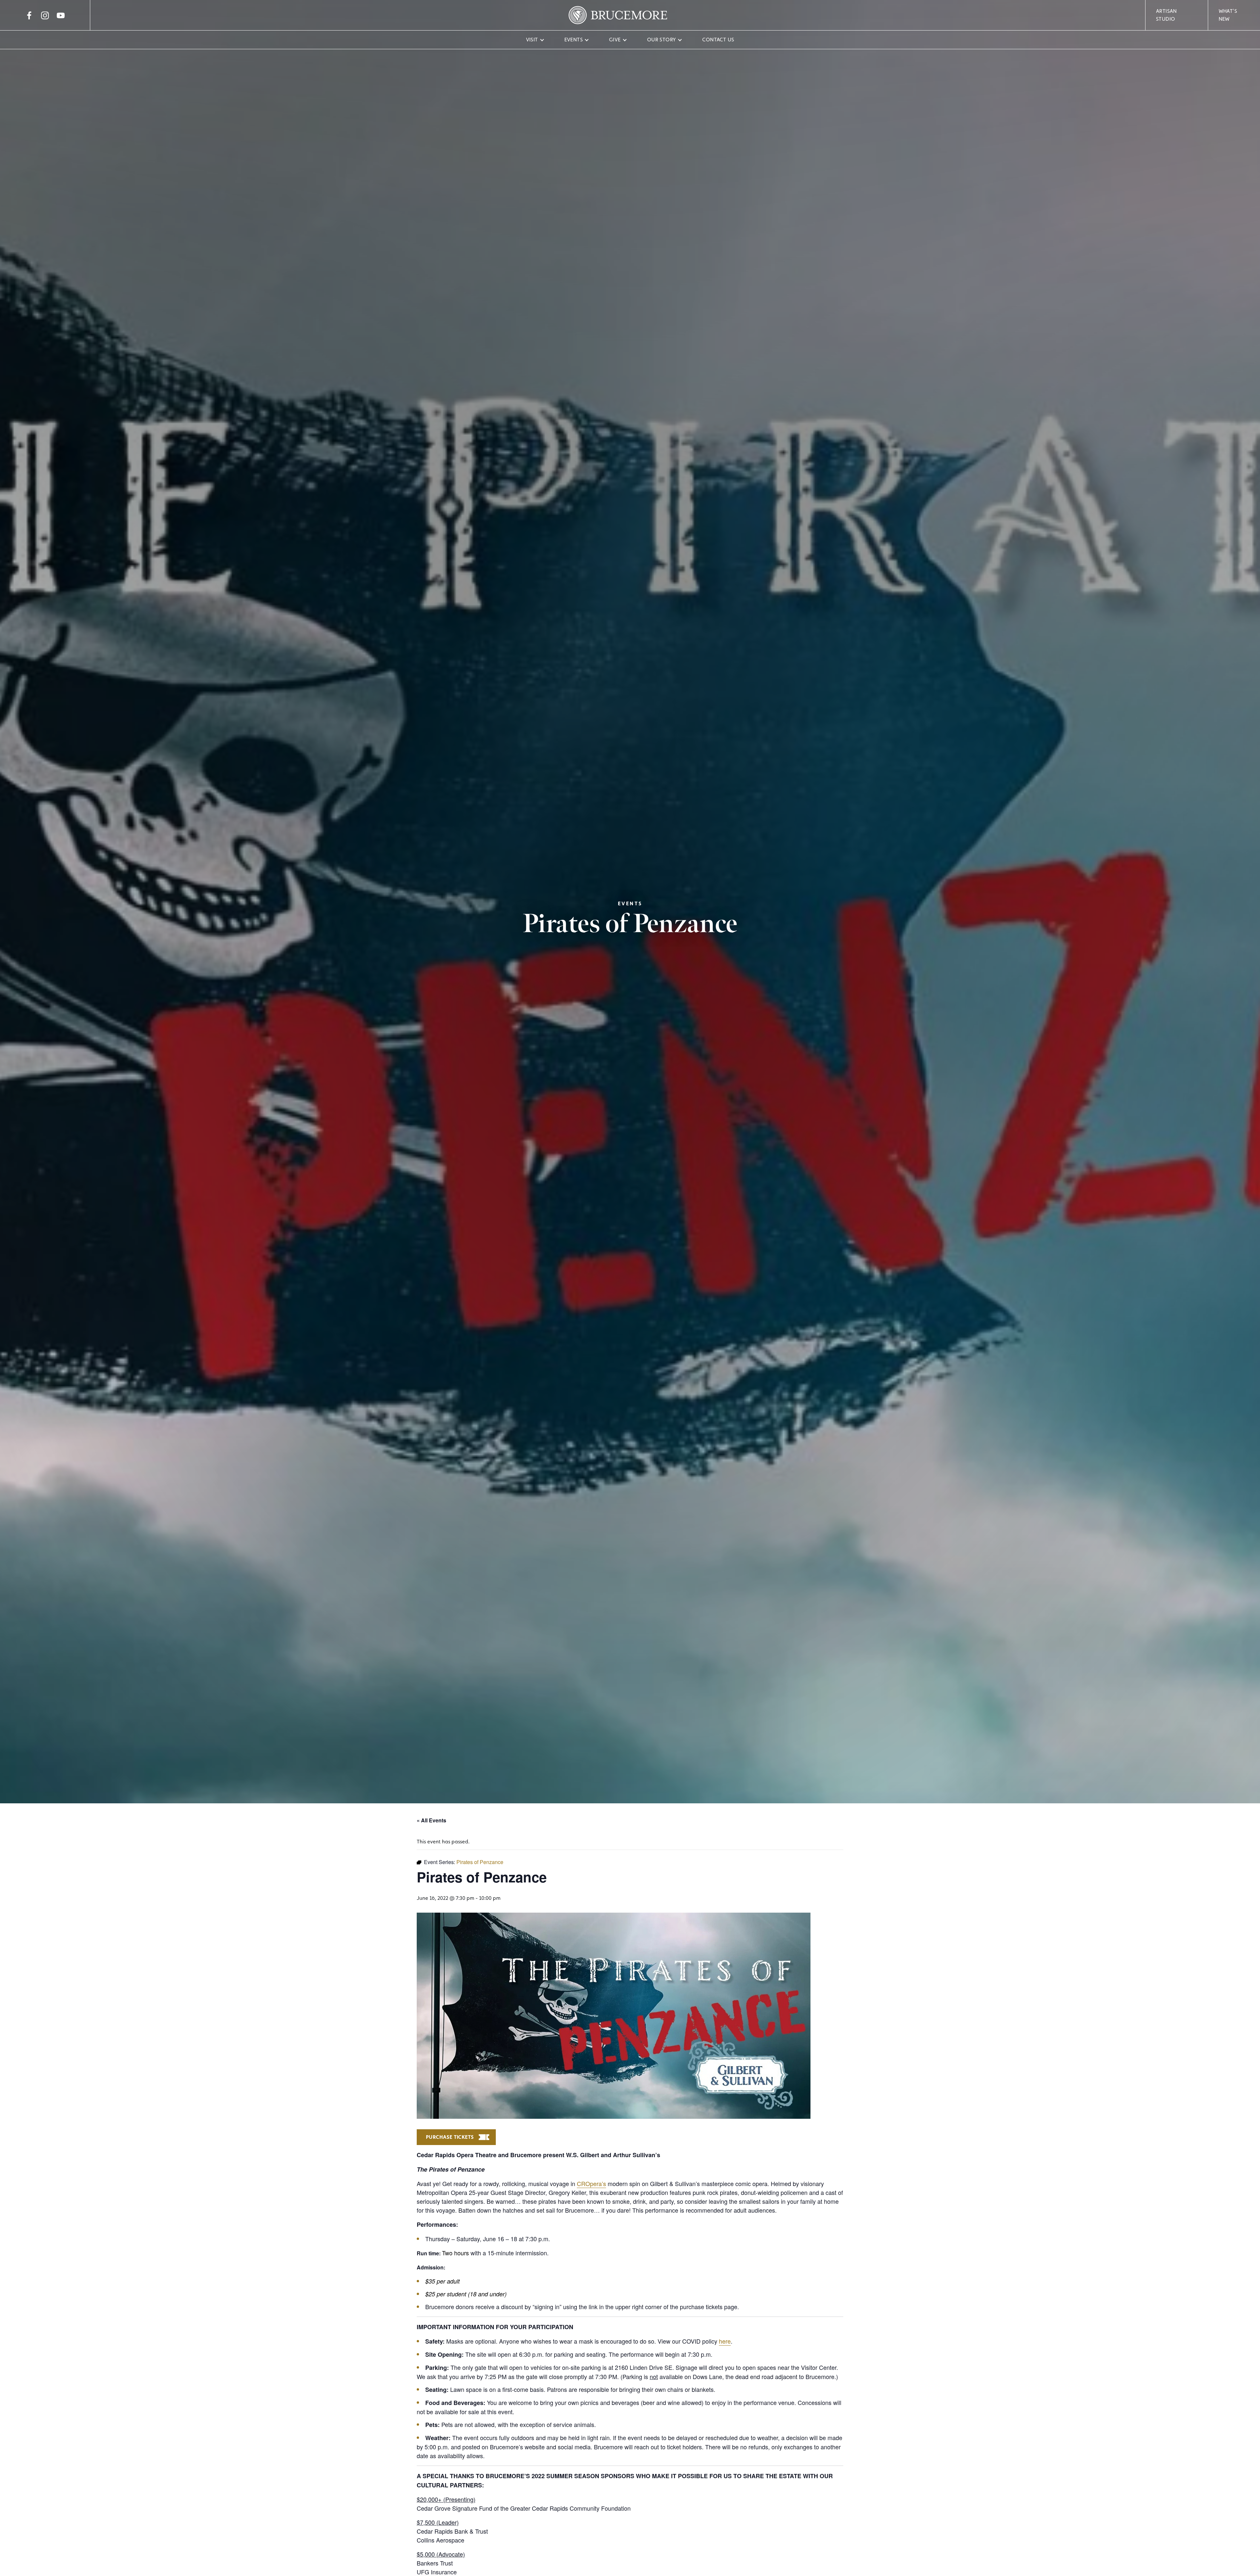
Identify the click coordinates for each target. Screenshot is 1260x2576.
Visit (532, 40)
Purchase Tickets (450, 2137)
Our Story (662, 40)
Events (574, 40)
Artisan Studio (1166, 15)
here (725, 2341)
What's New (1228, 15)
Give (615, 40)
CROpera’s (591, 2183)
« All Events (431, 1820)
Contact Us (718, 40)
